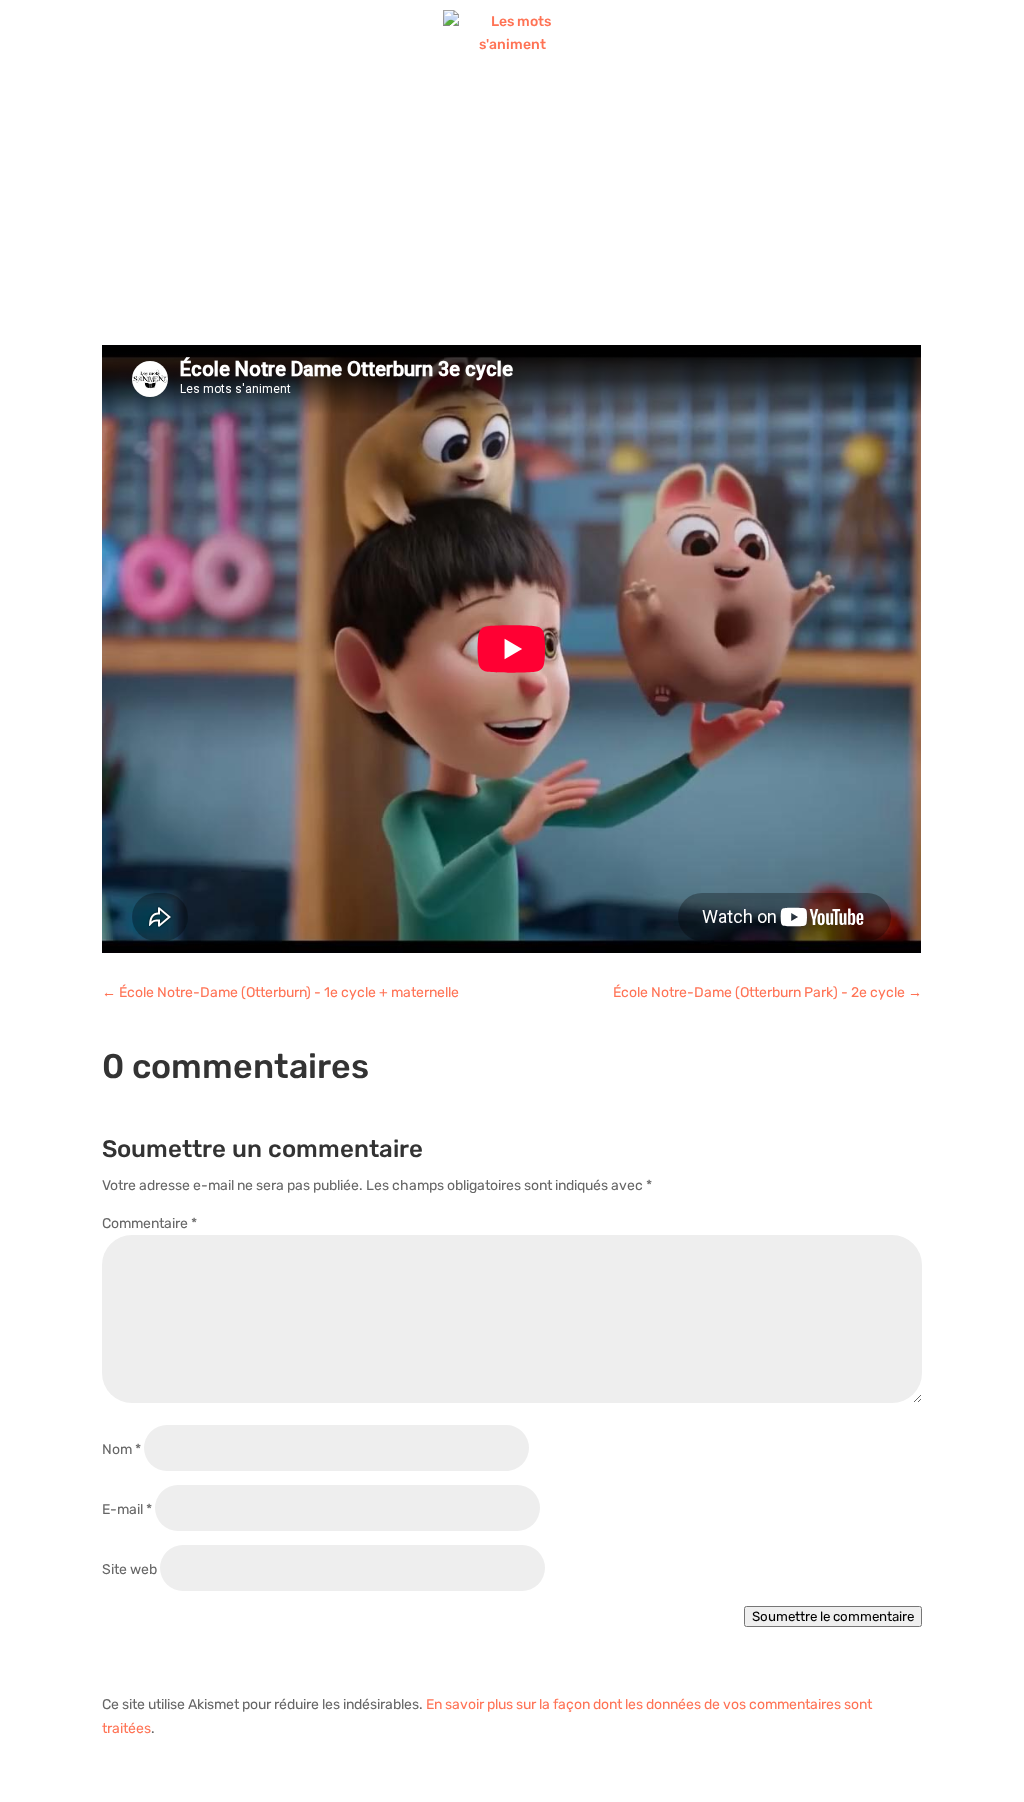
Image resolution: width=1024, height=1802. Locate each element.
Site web (129, 1569)
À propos (544, 112)
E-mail (127, 1509)
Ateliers (322, 112)
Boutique (442, 112)
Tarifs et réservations (727, 112)
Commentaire (149, 1223)
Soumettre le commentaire (833, 1616)
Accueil (227, 112)
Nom (121, 1449)
